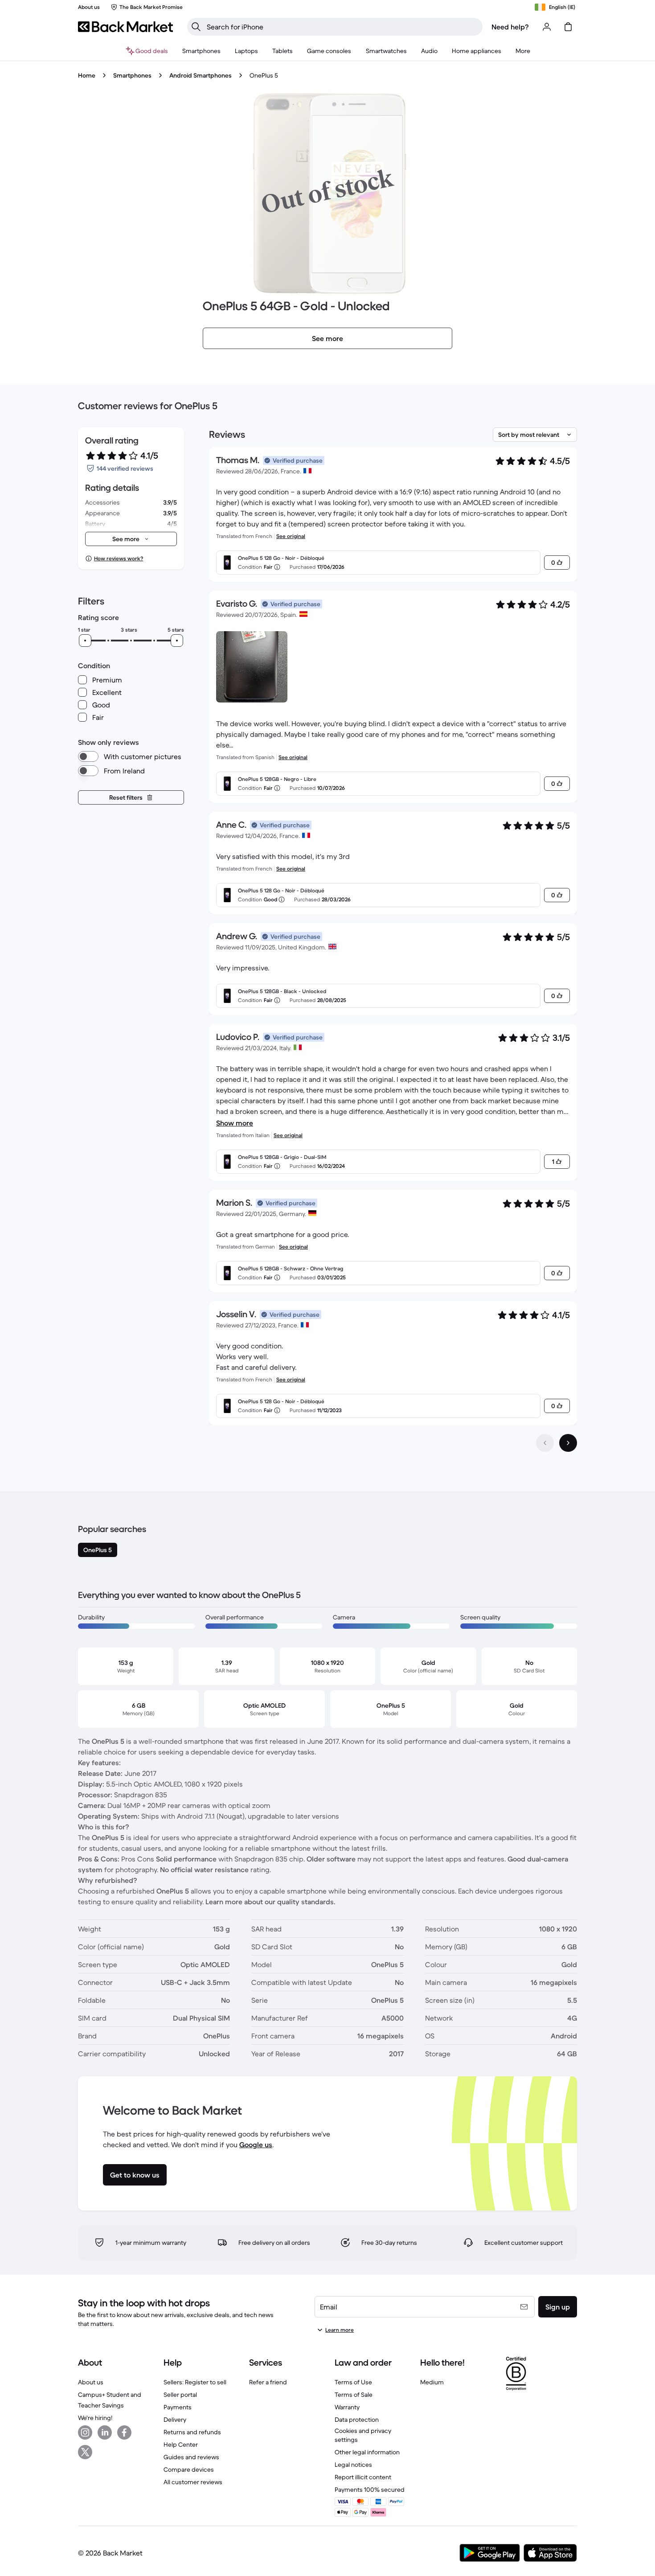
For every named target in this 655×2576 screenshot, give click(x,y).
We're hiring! (95, 2418)
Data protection (357, 2420)
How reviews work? (119, 558)
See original (291, 536)
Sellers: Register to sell (195, 2382)
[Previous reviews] (545, 1443)
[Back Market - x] (85, 2452)
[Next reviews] (568, 1443)
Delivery (175, 2420)
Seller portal (180, 2395)
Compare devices (189, 2469)
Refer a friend (268, 2382)
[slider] (85, 641)
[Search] (196, 27)
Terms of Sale (354, 2395)
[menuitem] (201, 51)
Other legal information (367, 2452)
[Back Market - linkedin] (105, 2432)
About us (91, 2382)
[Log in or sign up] (547, 27)
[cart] (568, 27)
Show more (235, 1123)
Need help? (510, 27)
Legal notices (353, 2465)
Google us (256, 2145)
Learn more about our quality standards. (270, 1902)
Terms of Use (353, 2382)
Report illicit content (363, 2477)
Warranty (347, 2407)
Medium (432, 2382)
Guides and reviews (191, 2457)
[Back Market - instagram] (85, 2432)
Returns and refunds (192, 2432)
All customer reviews (193, 2482)
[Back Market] (125, 27)
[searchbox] (342, 27)
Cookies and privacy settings (363, 2435)
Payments (178, 2407)
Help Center (181, 2445)
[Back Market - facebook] (124, 2432)
